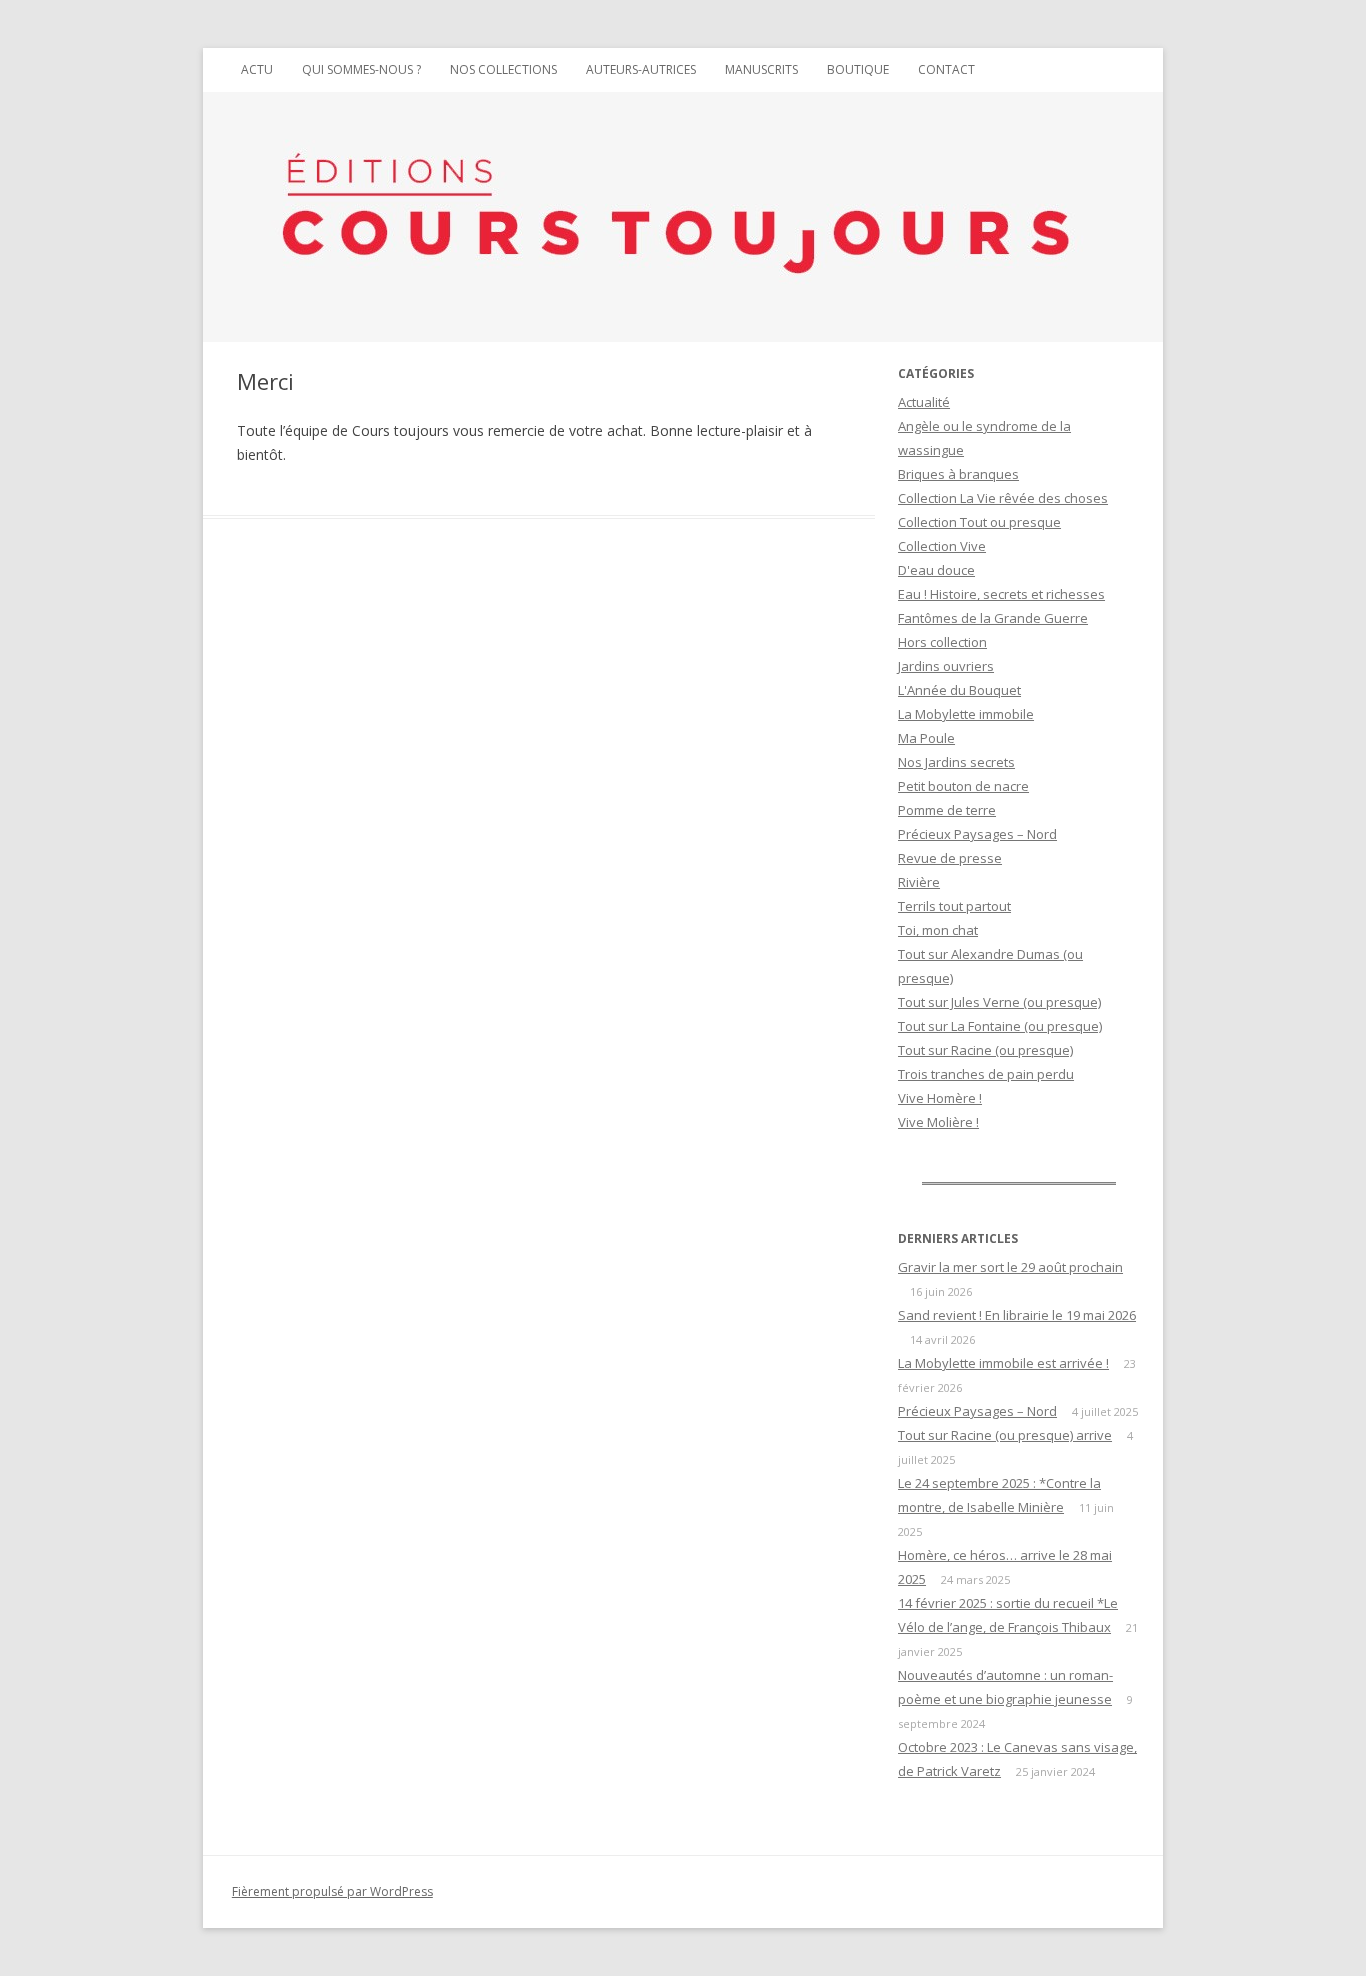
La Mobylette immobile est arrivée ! (1003, 1363)
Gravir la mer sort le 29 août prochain (1010, 1267)
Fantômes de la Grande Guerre (993, 618)
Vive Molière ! (938, 1122)
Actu (257, 69)
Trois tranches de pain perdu (986, 1074)
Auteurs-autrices (641, 69)
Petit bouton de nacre (963, 786)
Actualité (924, 402)
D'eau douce (936, 570)
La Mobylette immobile (966, 714)
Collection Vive (942, 546)
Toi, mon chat (938, 930)
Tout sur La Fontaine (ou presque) (1000, 1026)
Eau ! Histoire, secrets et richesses (1001, 594)
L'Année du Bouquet (959, 690)
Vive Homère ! (940, 1098)
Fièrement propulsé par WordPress (332, 1891)
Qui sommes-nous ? (361, 69)
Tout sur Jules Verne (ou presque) (999, 1002)
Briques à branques (958, 474)
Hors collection (942, 642)
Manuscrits (761, 69)
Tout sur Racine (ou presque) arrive (1005, 1435)
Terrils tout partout (954, 906)
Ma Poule (926, 738)
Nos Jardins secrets (956, 762)
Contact (946, 69)
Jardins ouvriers (946, 666)
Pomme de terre (947, 810)
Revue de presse (950, 858)
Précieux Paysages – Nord (977, 834)
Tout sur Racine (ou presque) (985, 1050)
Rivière (919, 882)
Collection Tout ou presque (979, 522)
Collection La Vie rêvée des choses (1003, 498)
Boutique (858, 69)
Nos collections (503, 69)
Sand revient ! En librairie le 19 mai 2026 (1017, 1315)
